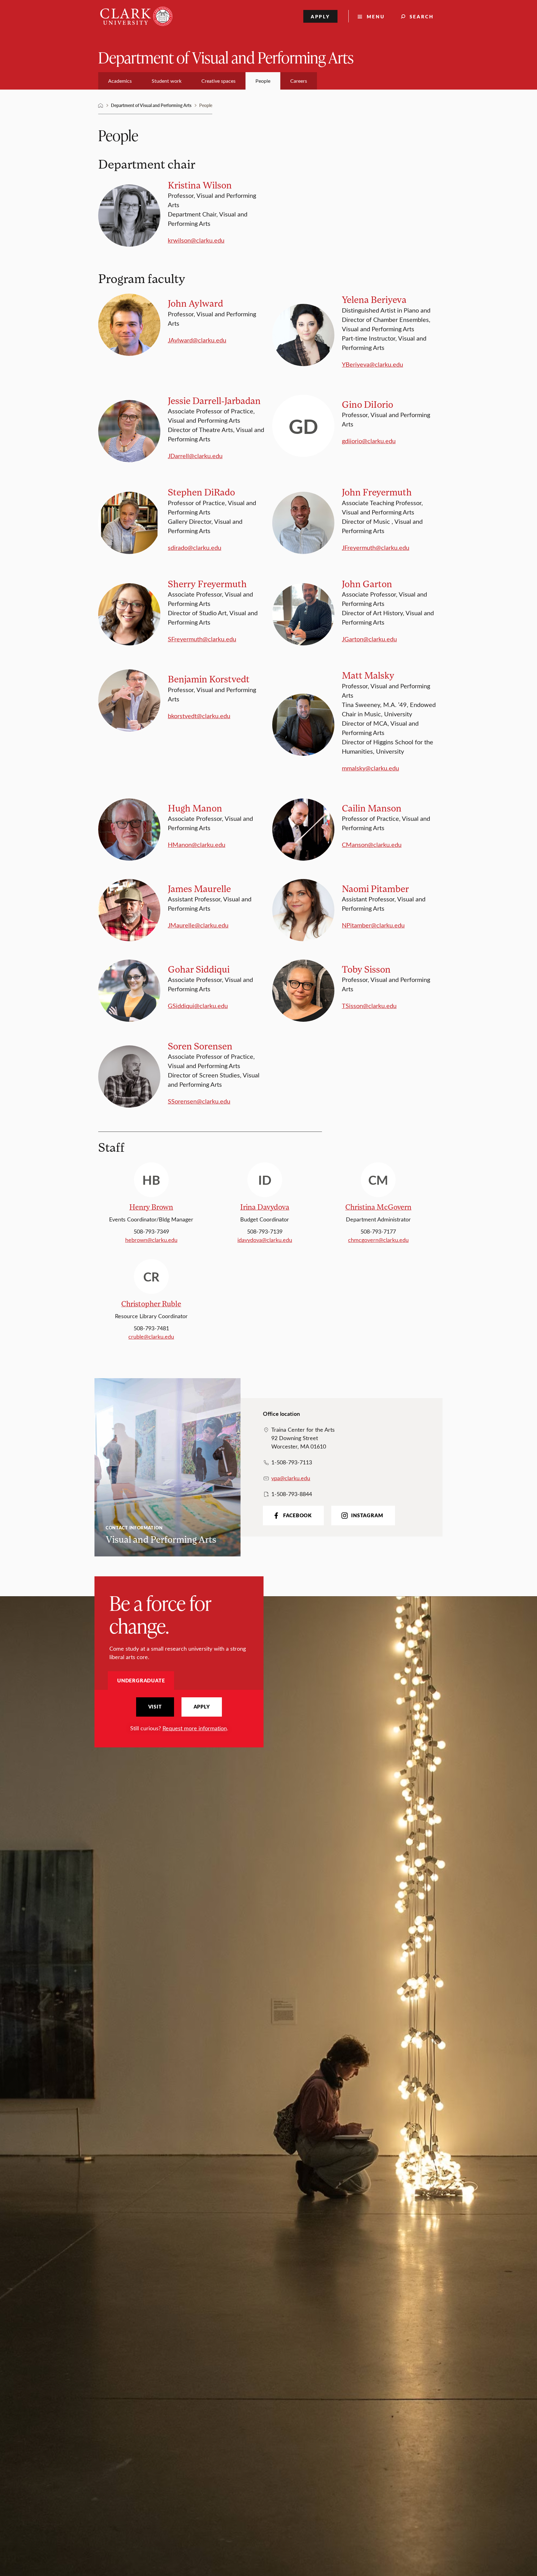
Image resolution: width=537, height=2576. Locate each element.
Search (422, 16)
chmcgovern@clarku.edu (378, 1240)
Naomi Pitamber (375, 888)
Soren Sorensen (200, 1046)
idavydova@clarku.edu (265, 1240)
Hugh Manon (195, 808)
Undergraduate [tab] (141, 1680)
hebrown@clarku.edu (151, 1240)
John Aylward (195, 303)
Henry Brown (151, 1207)
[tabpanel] (179, 1715)
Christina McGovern (378, 1207)
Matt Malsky (368, 675)
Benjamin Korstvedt (209, 679)
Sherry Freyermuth (207, 584)
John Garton (367, 584)
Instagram (367, 1515)
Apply (321, 16)
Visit (155, 1707)
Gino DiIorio (367, 404)
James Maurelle (199, 888)
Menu (376, 16)
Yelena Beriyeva (374, 299)
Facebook (297, 1515)
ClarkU (101, 105)
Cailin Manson (372, 808)
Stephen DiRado (201, 492)
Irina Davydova (265, 1207)
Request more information (195, 1728)
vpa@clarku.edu (291, 1478)
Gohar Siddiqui (199, 969)
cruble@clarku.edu (151, 1337)
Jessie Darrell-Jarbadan (214, 400)
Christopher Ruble (151, 1303)
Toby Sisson (366, 969)
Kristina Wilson (200, 185)
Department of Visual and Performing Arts (226, 57)
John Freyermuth (377, 492)
